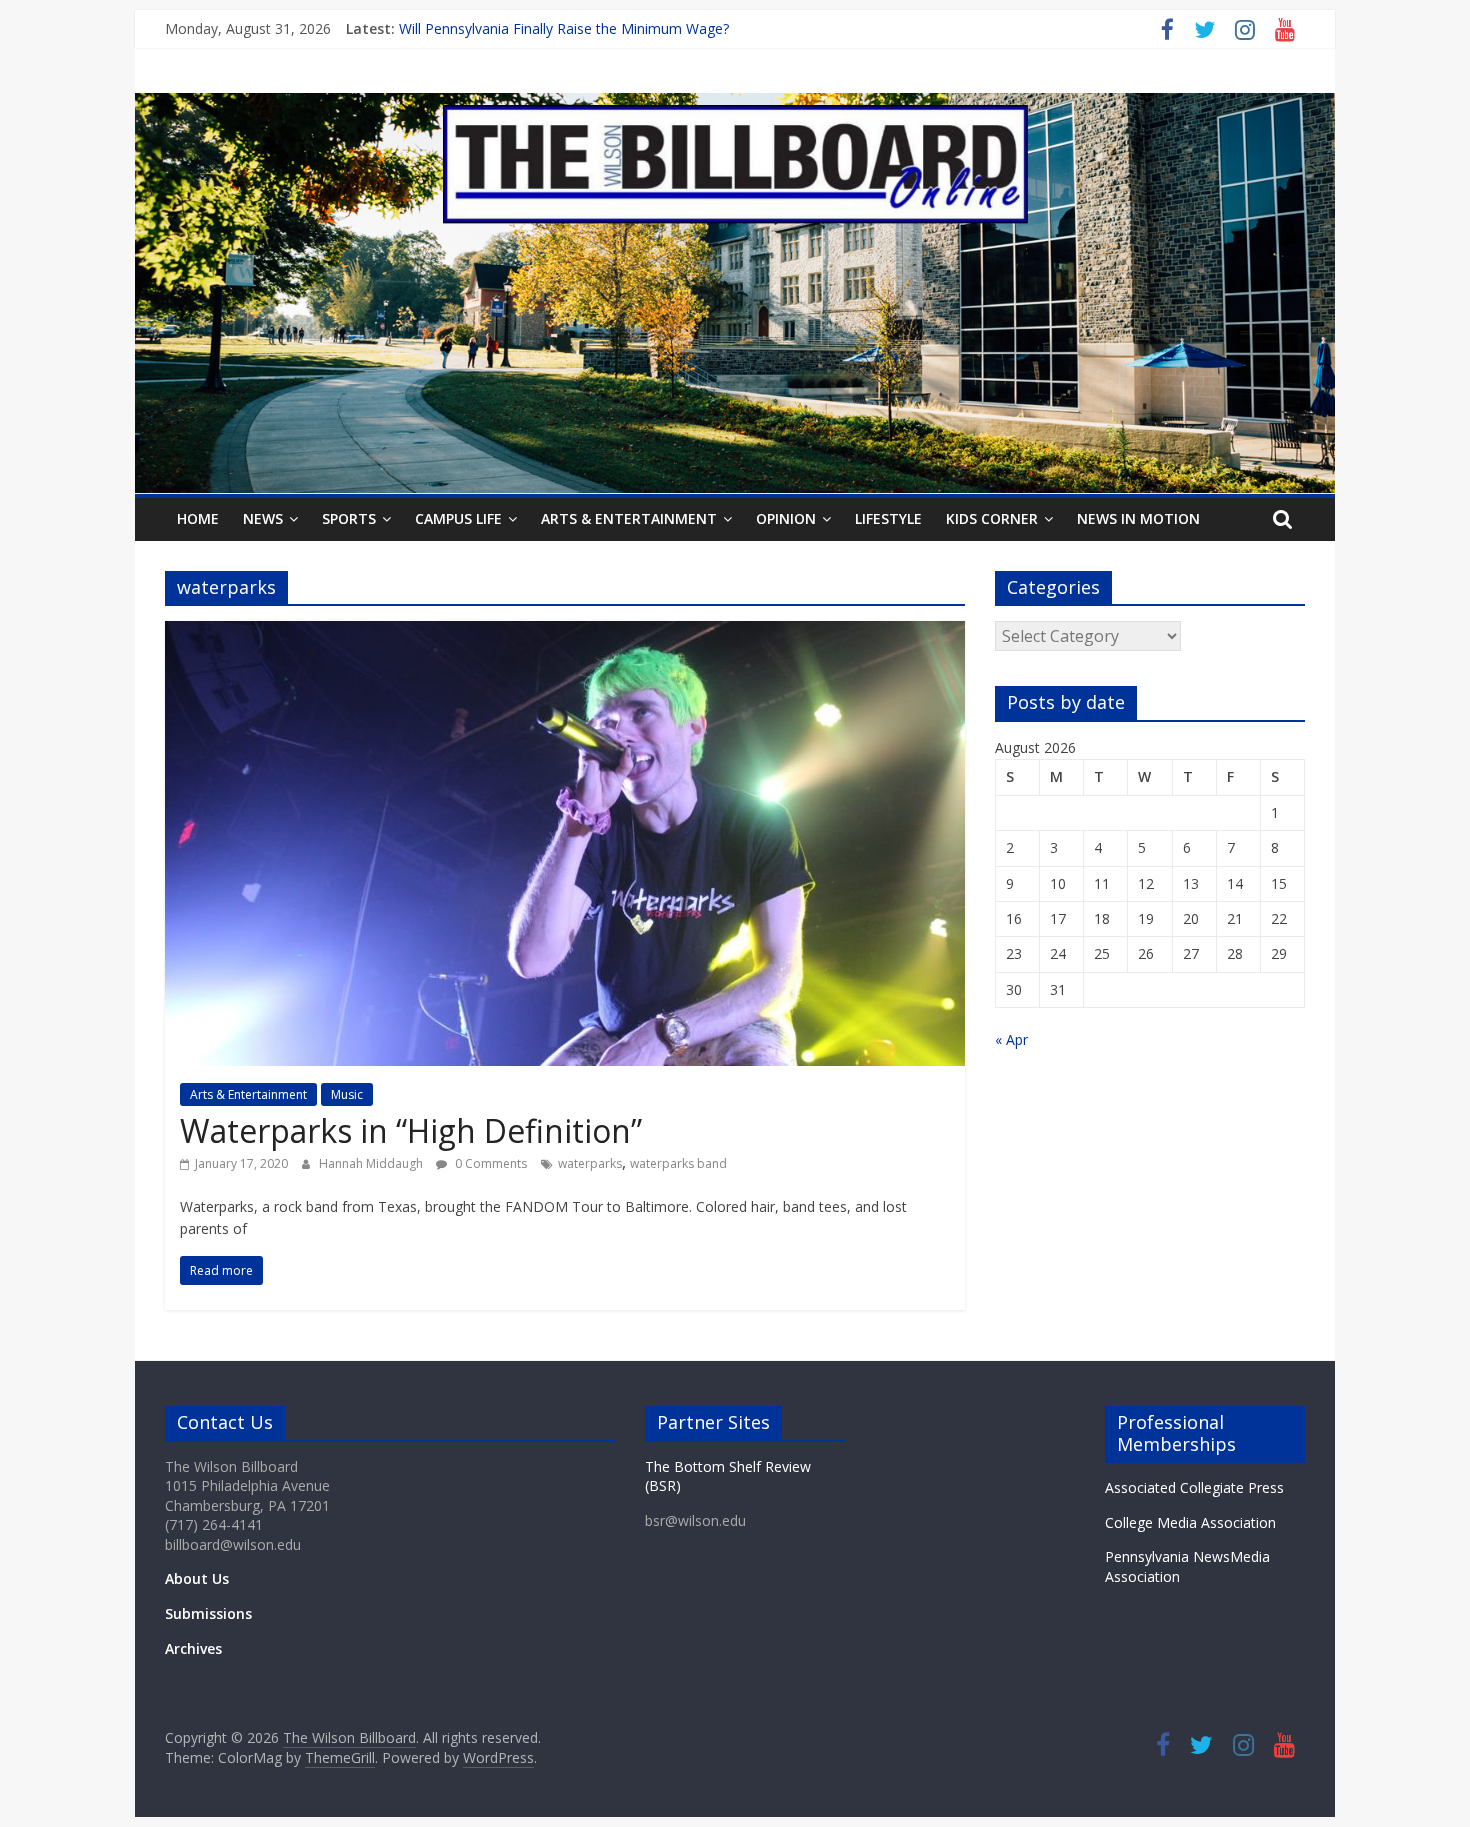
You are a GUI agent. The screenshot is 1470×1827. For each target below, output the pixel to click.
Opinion (786, 518)
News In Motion (1138, 518)
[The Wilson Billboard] (735, 105)
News (263, 518)
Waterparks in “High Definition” (411, 1130)
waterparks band (678, 1163)
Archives (193, 1648)
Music (347, 1094)
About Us (197, 1578)
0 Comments (489, 1163)
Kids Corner (992, 518)
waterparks (590, 1163)
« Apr (1011, 1039)
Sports (349, 518)
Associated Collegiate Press (1194, 1487)
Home (198, 518)
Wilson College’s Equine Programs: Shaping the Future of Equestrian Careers (645, 28)
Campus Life (458, 518)
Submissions (208, 1613)
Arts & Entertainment (629, 518)
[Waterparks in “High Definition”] (565, 633)
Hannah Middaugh (372, 1163)
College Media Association (1190, 1522)
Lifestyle (888, 518)
